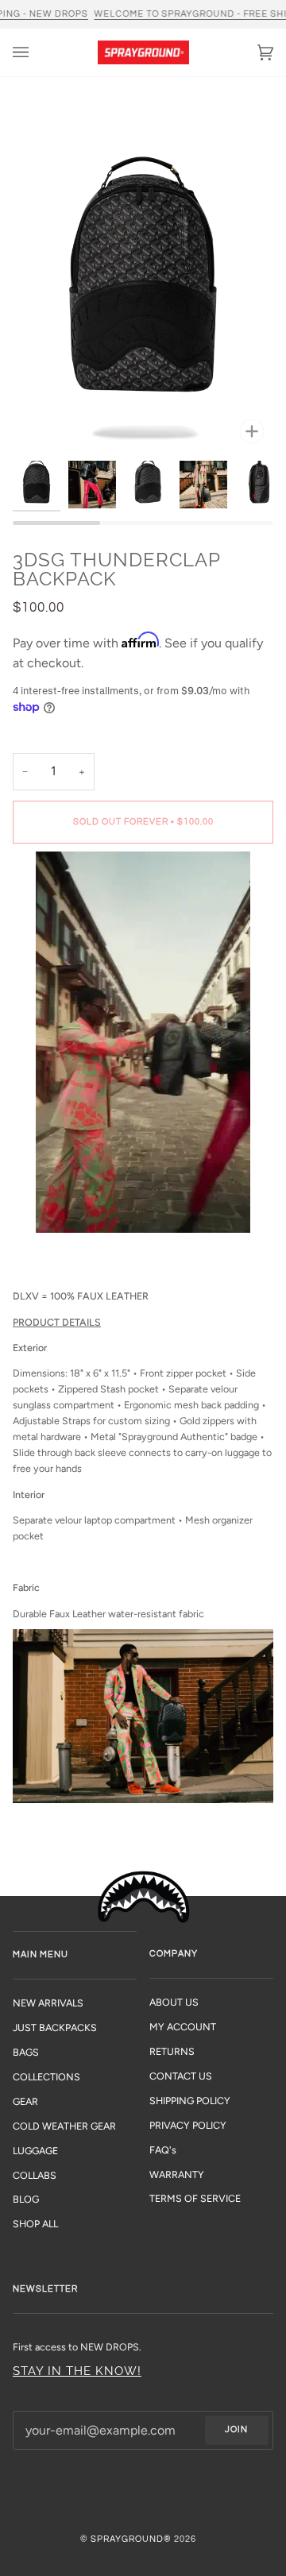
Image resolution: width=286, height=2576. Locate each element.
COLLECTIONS (46, 2077)
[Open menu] (37, 52)
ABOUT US (174, 2002)
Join (236, 2429)
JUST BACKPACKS (55, 2028)
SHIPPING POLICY (190, 2101)
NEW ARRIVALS (48, 2003)
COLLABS (35, 2175)
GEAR (25, 2101)
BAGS (26, 2052)
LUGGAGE (35, 2151)
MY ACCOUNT (183, 2027)
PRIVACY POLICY (188, 2125)
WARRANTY (177, 2174)
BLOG (26, 2199)
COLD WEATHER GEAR (64, 2126)
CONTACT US (181, 2076)
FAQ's (163, 2150)
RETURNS (172, 2051)
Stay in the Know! (77, 2371)
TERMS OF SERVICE (195, 2198)
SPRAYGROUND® (131, 2539)
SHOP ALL (35, 2224)
